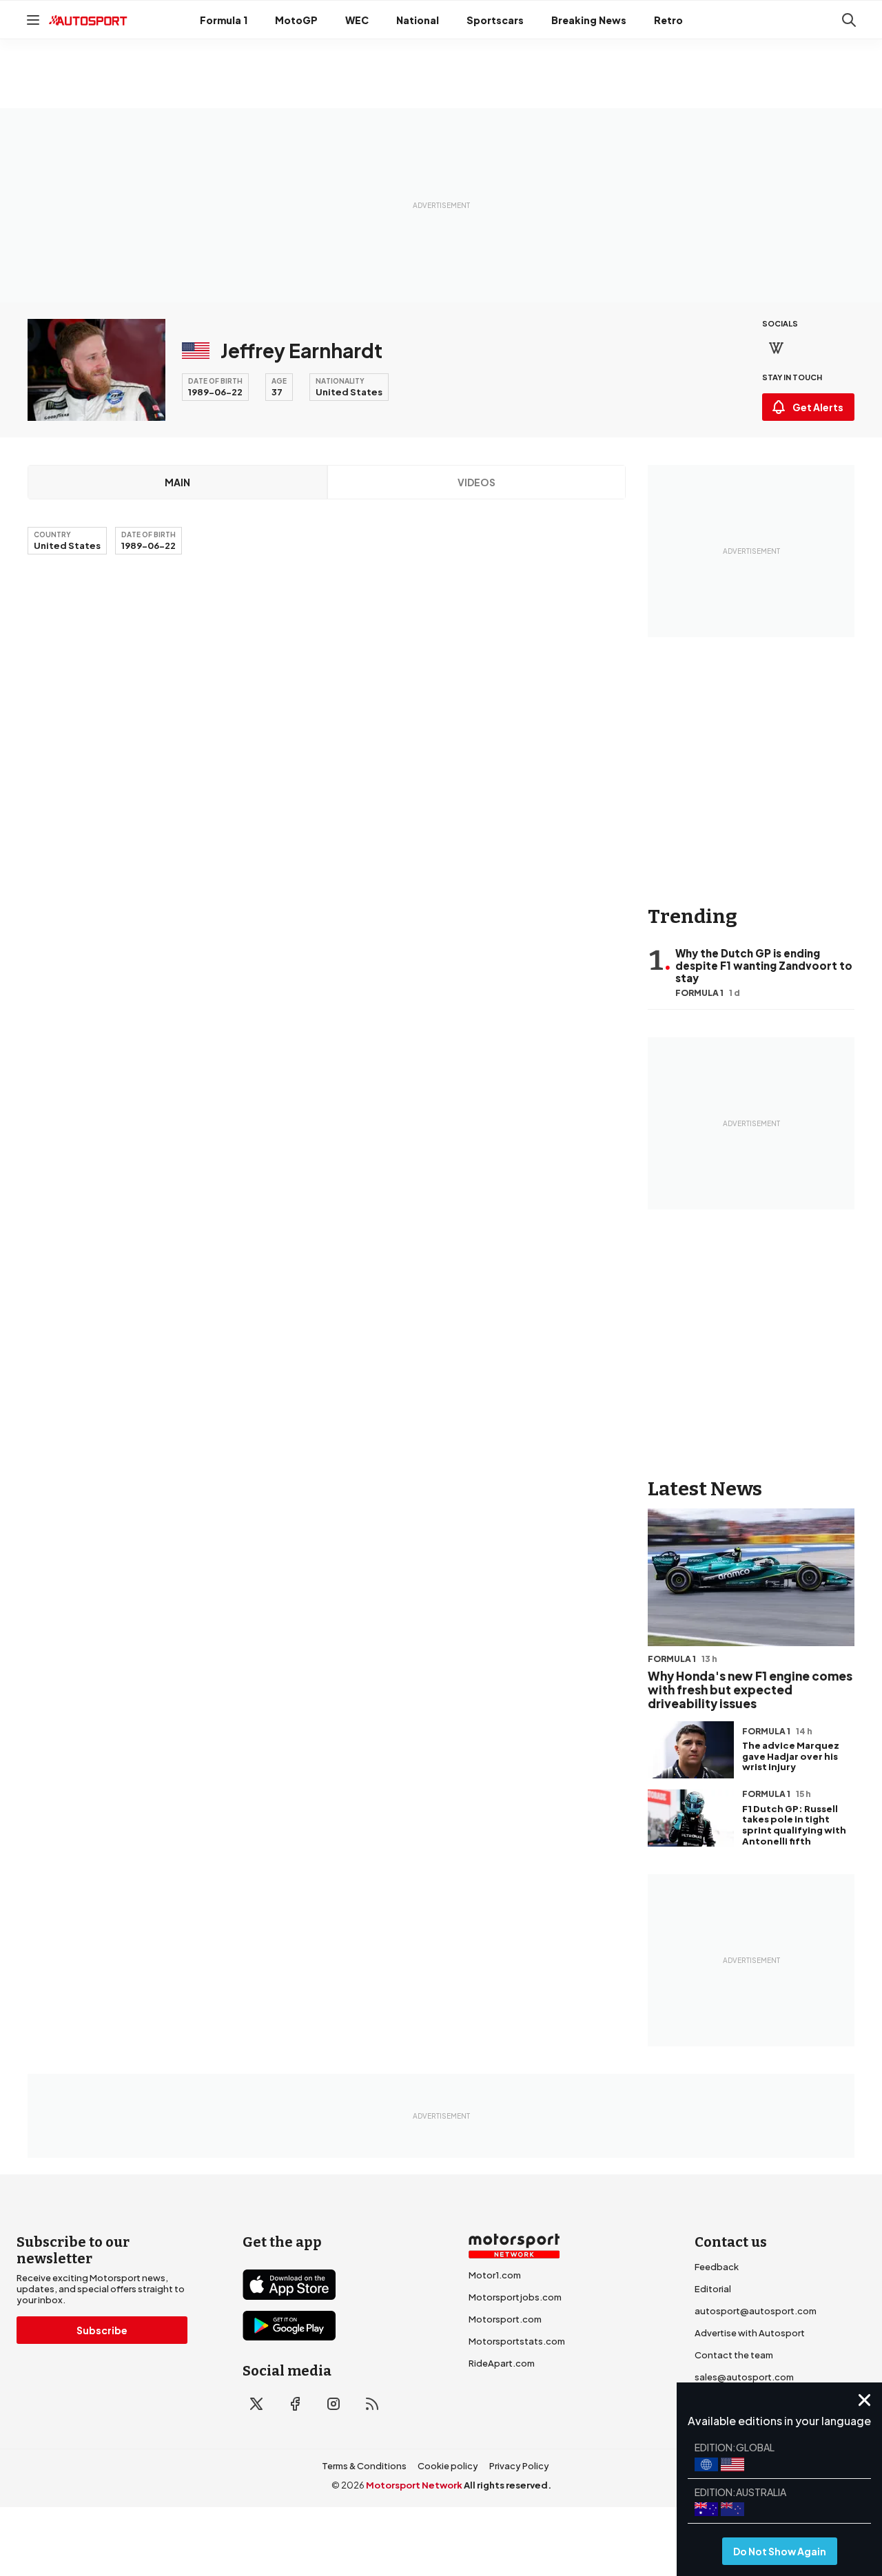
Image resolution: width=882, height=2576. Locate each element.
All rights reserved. (507, 2485)
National (418, 20)
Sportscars (495, 20)
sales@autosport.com (744, 2377)
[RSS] (372, 2404)
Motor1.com (495, 2275)
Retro (668, 20)
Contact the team (734, 2355)
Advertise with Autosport (750, 2333)
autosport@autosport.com (756, 2311)
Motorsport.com (505, 2319)
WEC (357, 20)
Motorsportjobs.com (515, 2297)
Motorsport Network (414, 2485)
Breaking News (589, 20)
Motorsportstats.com (517, 2341)
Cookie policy (448, 2466)
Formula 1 (224, 20)
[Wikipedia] (776, 348)
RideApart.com (502, 2363)
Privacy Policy (519, 2466)
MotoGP (296, 20)
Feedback (717, 2267)
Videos (476, 482)
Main (177, 482)
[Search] (849, 20)
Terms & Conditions (364, 2466)
